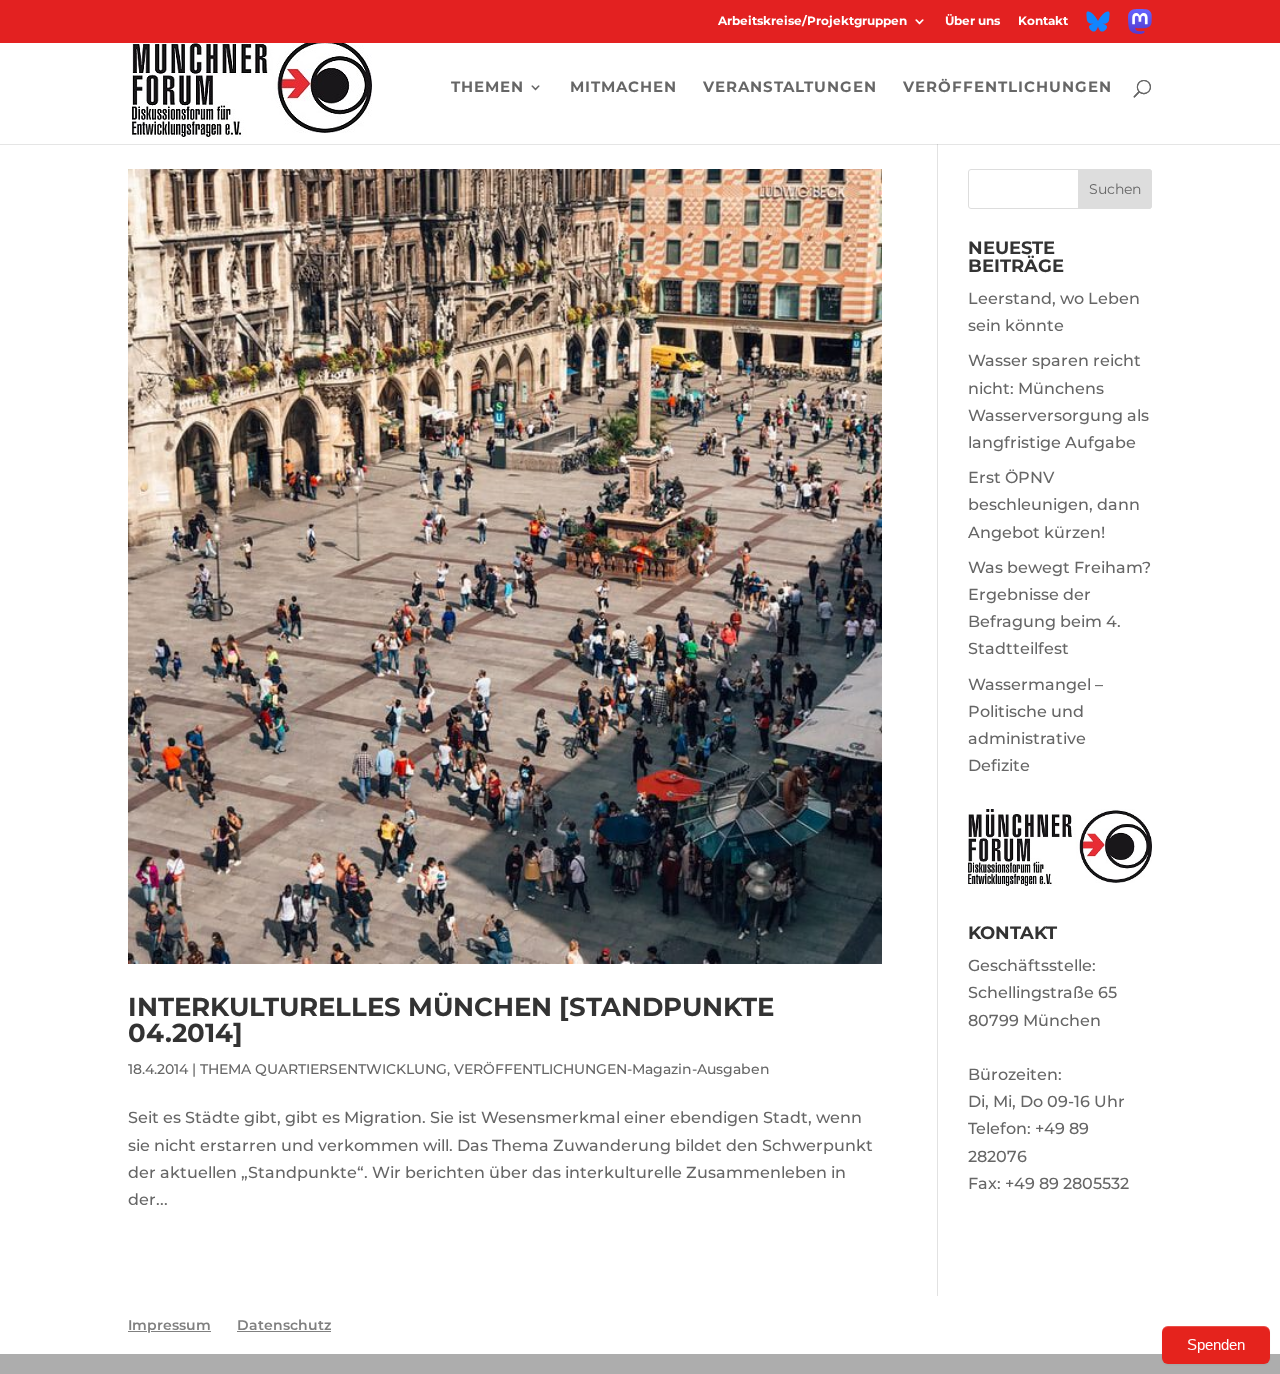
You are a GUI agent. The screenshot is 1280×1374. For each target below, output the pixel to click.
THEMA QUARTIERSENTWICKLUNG (323, 1069)
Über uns (972, 21)
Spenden (1216, 1344)
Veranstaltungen (790, 88)
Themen (487, 88)
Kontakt (1043, 21)
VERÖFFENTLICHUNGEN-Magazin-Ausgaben (612, 1069)
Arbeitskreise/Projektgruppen (812, 21)
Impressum (169, 1325)
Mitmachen (623, 88)
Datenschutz (284, 1325)
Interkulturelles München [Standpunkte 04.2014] (451, 1020)
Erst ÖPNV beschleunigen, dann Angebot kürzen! (1054, 504)
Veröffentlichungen (1007, 88)
